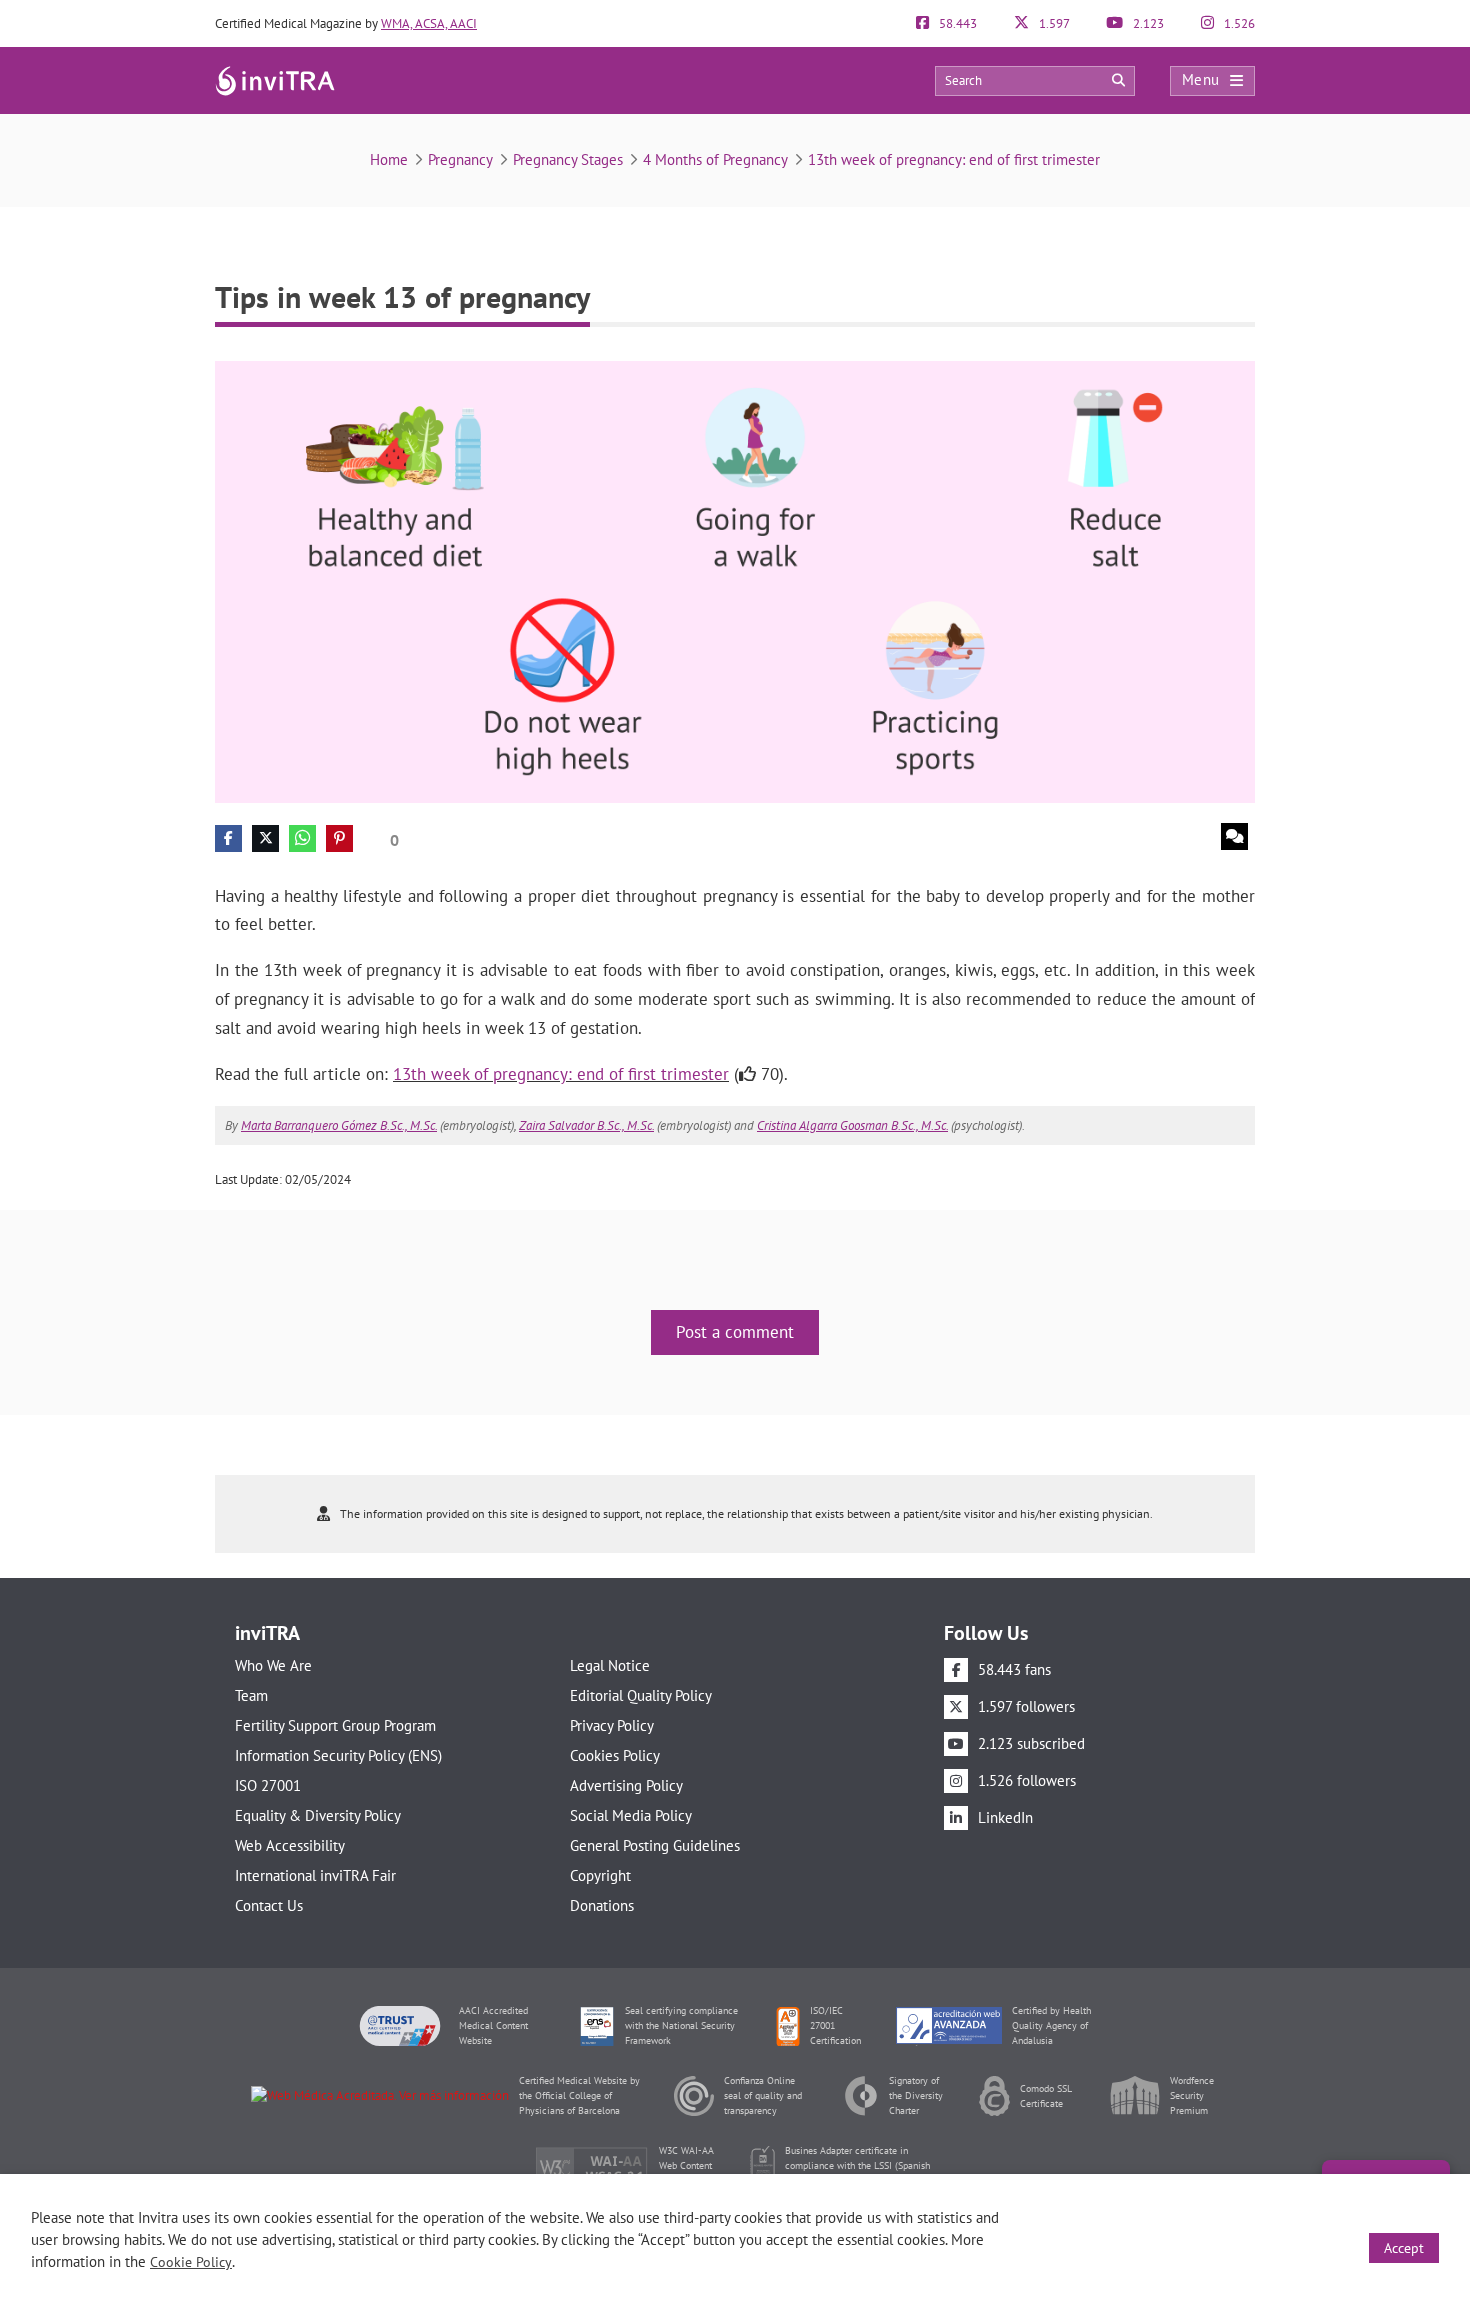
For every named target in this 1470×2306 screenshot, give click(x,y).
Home (389, 159)
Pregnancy (460, 159)
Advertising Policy (626, 1785)
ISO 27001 (268, 1785)
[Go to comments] (1234, 836)
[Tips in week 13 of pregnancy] (735, 580)
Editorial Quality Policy (641, 1695)
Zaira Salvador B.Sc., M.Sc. (586, 1125)
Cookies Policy (615, 1755)
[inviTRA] (275, 79)
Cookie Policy (191, 2262)
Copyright (600, 1875)
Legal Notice (610, 1665)
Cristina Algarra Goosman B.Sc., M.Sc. (852, 1125)
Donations (602, 1905)
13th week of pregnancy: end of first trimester (954, 159)
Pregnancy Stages (568, 159)
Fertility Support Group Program (335, 1725)
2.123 (1147, 23)
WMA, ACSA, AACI (429, 23)
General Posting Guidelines (655, 1845)
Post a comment (735, 1332)
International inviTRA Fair (315, 1875)
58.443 (956, 23)
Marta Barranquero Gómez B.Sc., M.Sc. (339, 1125)
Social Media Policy (631, 1815)
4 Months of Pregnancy (715, 159)
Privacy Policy (612, 1725)
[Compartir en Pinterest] (339, 838)
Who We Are (273, 1665)
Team (251, 1695)
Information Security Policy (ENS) (338, 1755)
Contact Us (269, 1905)
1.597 (1053, 23)
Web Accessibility (290, 1845)
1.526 (1238, 23)
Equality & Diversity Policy (318, 1815)
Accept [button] (1404, 2248)
